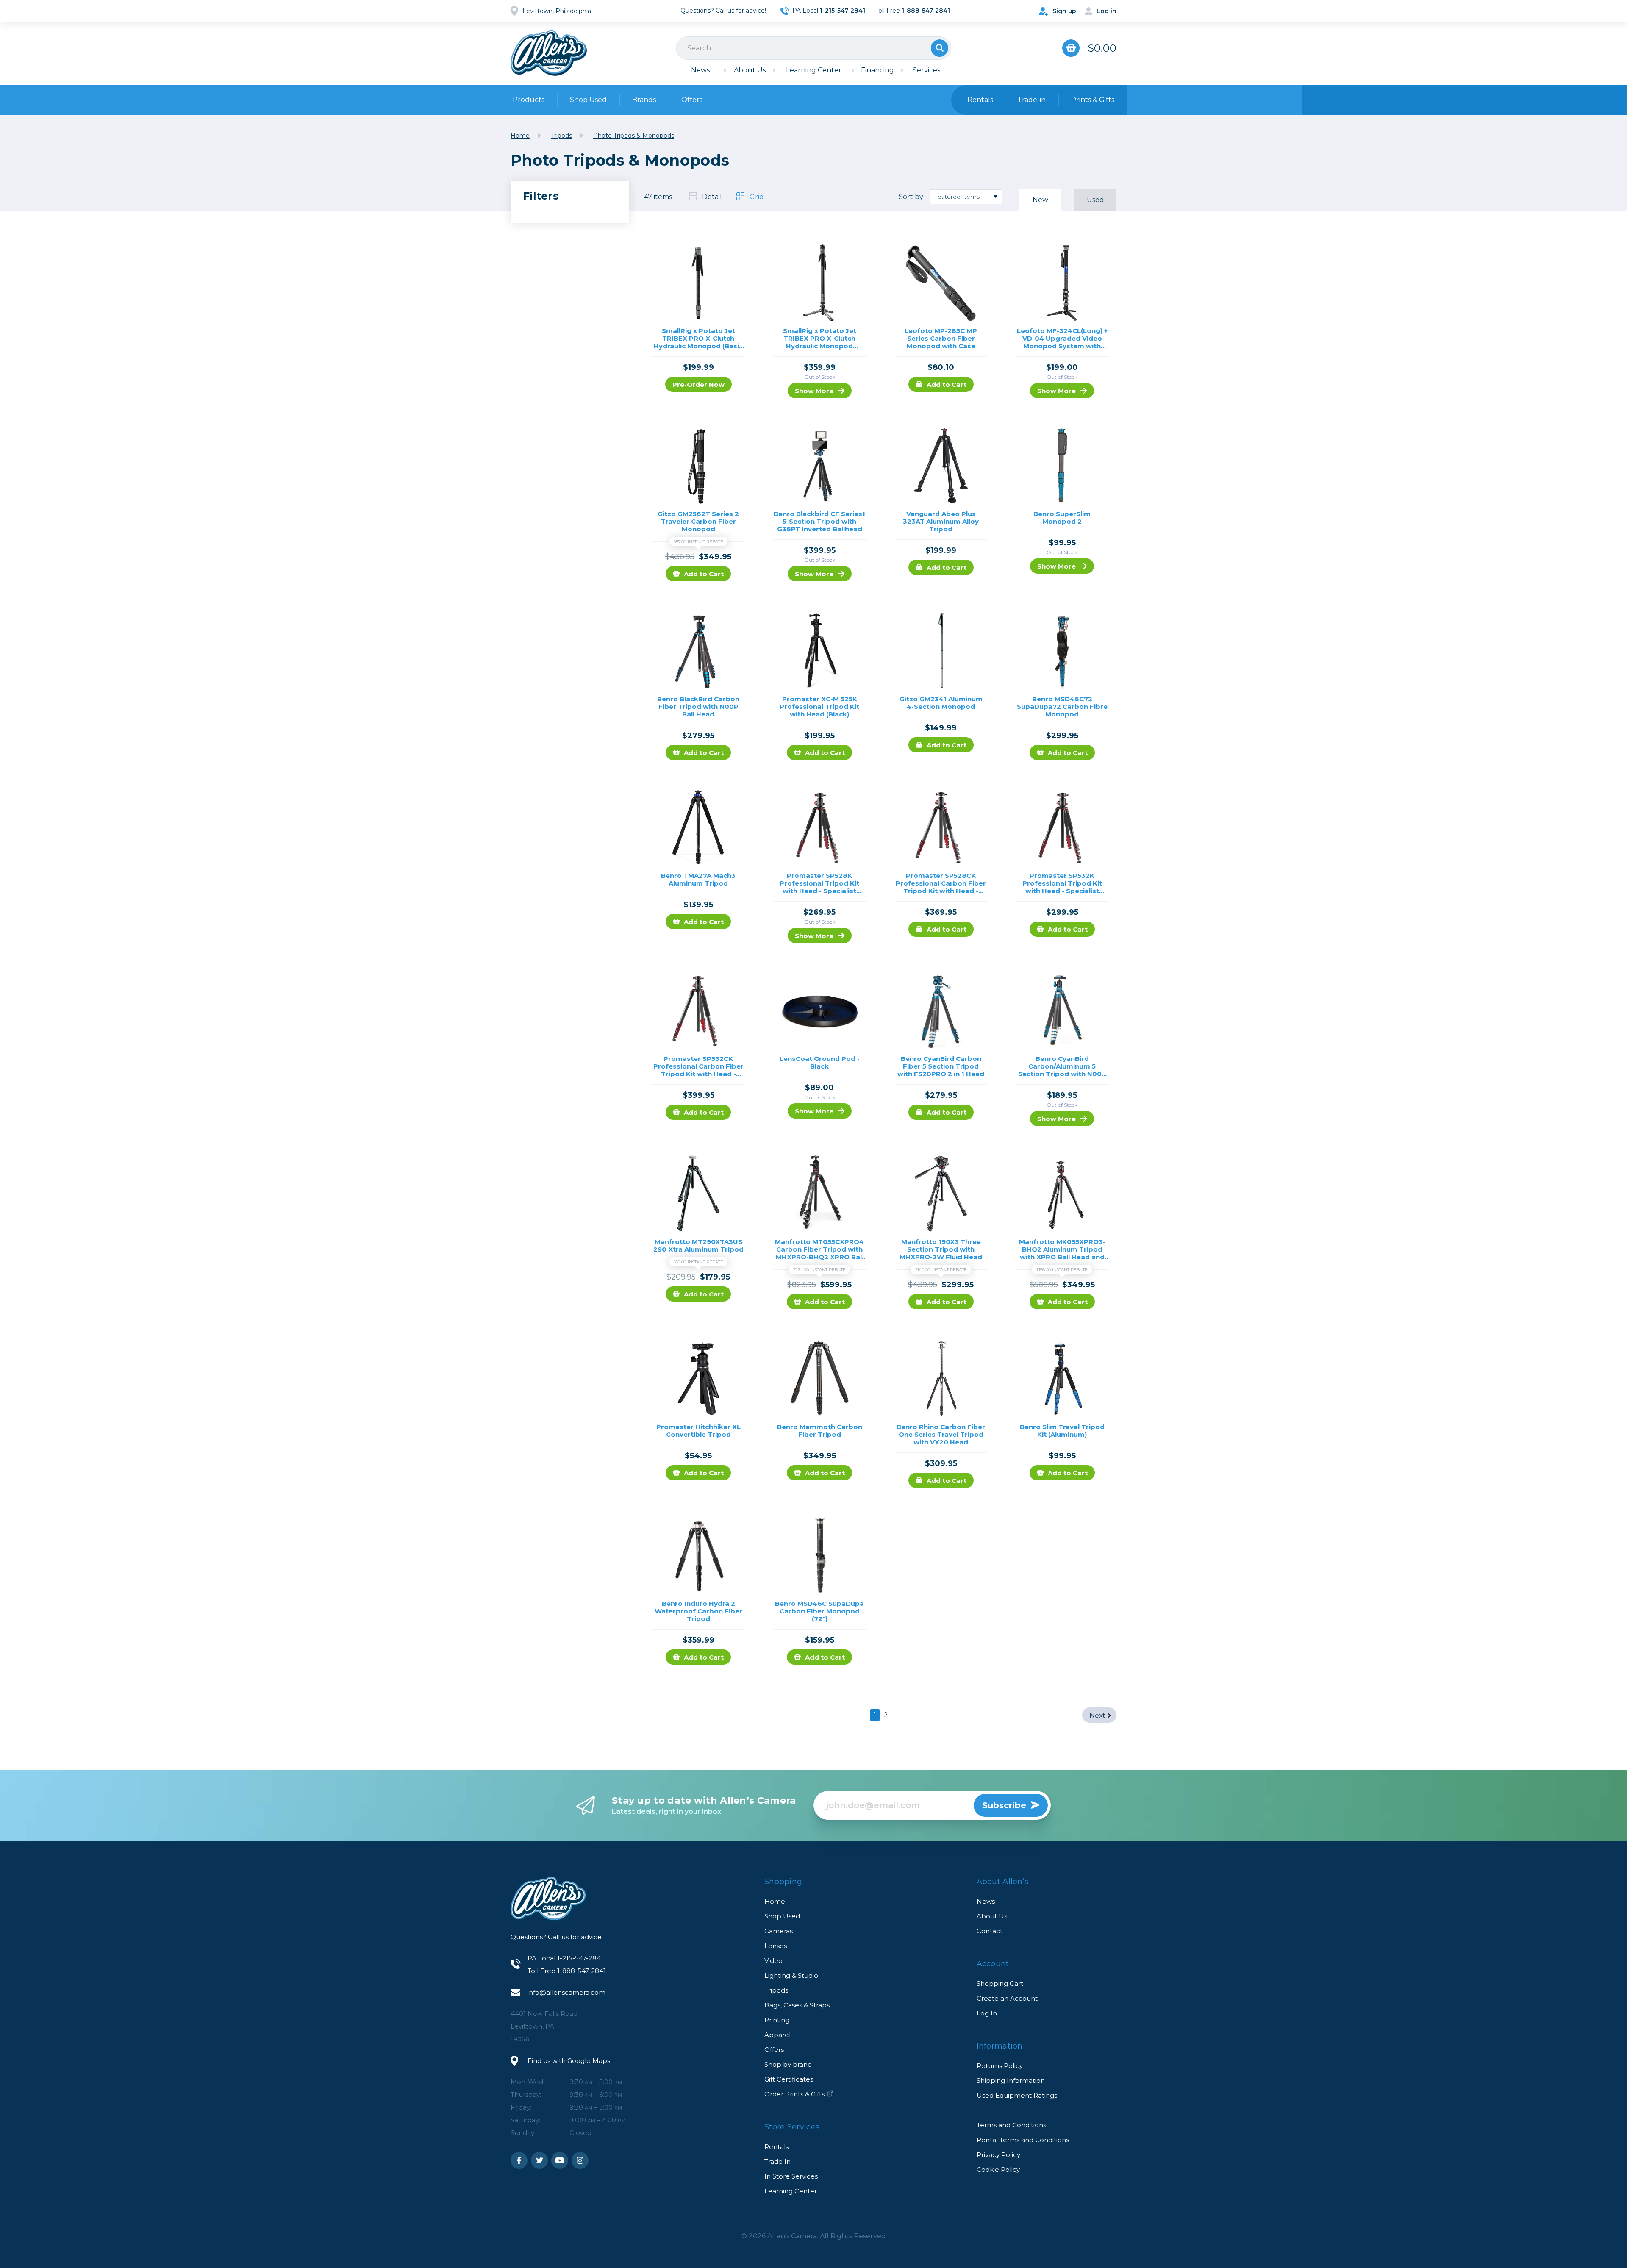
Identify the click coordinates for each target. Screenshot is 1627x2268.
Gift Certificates (789, 2079)
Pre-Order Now (698, 384)
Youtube (560, 2160)
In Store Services (791, 2176)
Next (1097, 1715)
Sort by (911, 197)
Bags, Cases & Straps (797, 2005)
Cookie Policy (998, 2169)
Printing (777, 2020)
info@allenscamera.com (566, 1992)
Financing (877, 70)
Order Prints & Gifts (794, 2094)
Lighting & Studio (791, 1975)
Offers (692, 100)
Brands (644, 100)
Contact (990, 1931)
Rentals (776, 2147)
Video (773, 1961)
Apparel (777, 2035)
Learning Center (814, 70)
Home (775, 1901)
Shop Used (588, 100)
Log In (987, 2013)
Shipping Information (1011, 2081)
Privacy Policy (998, 2155)
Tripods (776, 1990)
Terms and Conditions (1011, 2125)
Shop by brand (788, 2064)
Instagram (580, 2160)
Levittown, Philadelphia (557, 11)
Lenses (776, 1946)
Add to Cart (947, 384)
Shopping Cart (1000, 1983)
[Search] (813, 48)
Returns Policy (1000, 2066)
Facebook (519, 2160)
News (700, 70)
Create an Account (1007, 1998)
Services (926, 70)
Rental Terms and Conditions (1023, 2140)
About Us (750, 70)
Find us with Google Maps (569, 2061)
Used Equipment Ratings (1017, 2095)
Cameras (779, 1931)
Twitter (539, 2160)
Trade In (777, 2161)
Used (1095, 200)
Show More (814, 391)
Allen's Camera (549, 53)
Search (940, 48)
